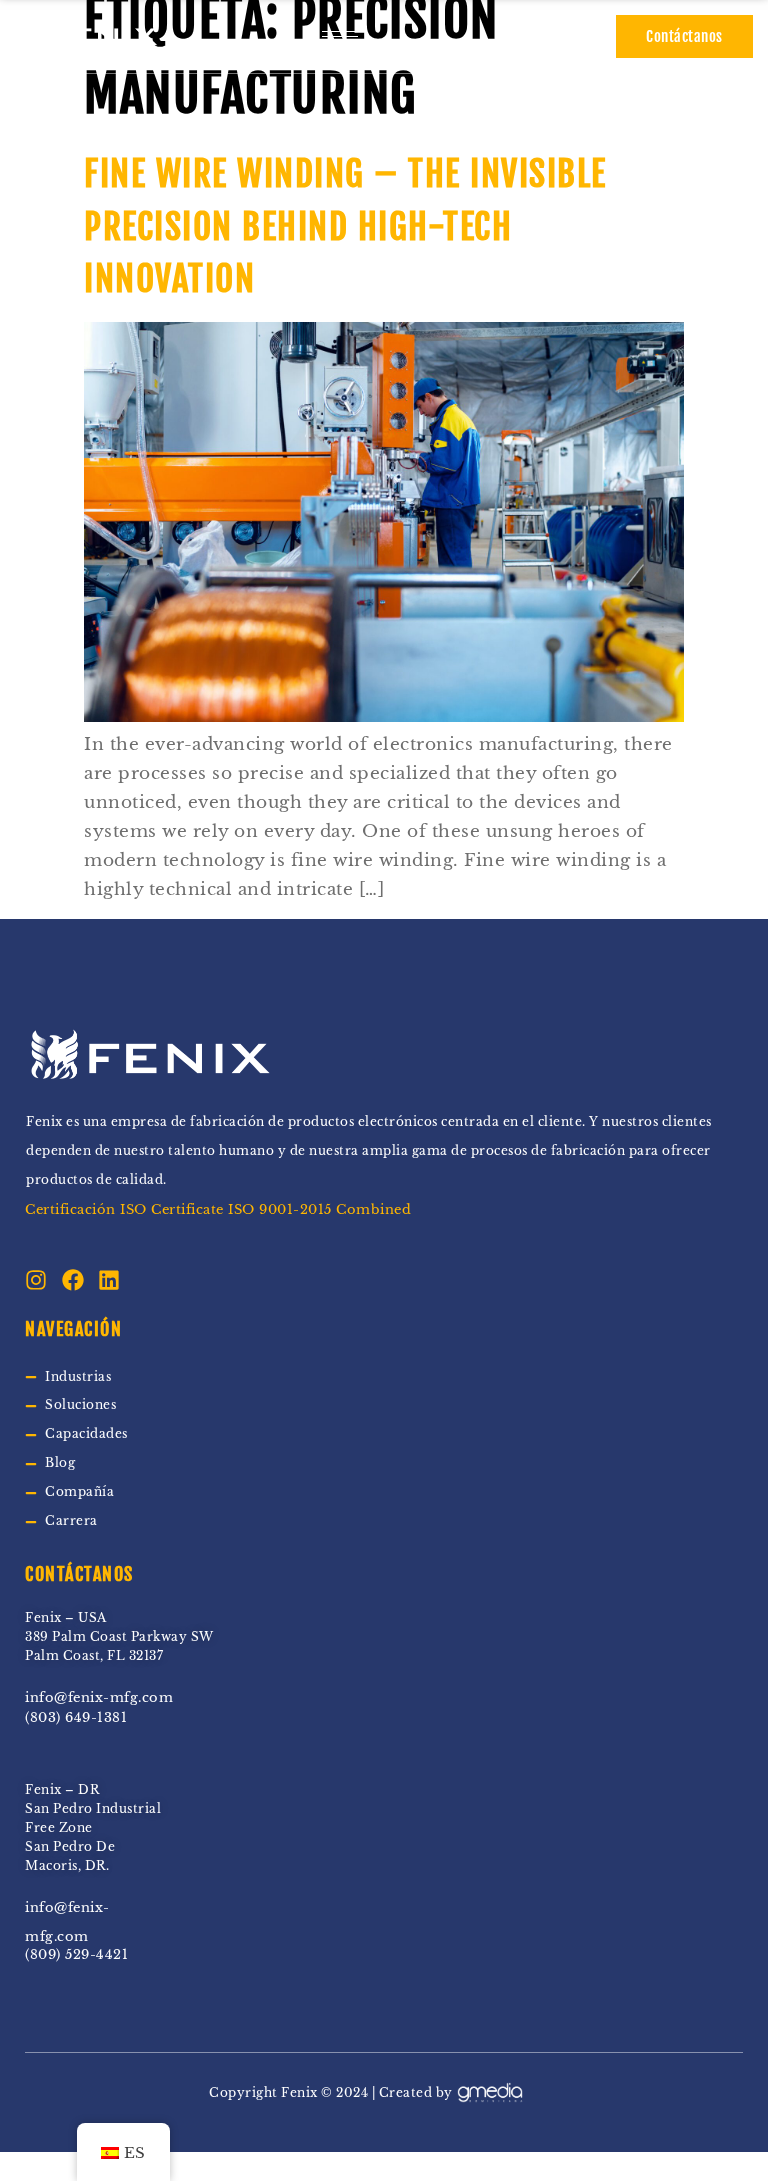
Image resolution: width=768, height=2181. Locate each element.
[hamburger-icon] (340, 36)
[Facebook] (73, 1280)
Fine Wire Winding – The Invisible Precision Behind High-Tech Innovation (345, 226)
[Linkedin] (109, 1280)
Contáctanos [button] (684, 36)
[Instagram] (36, 1280)
